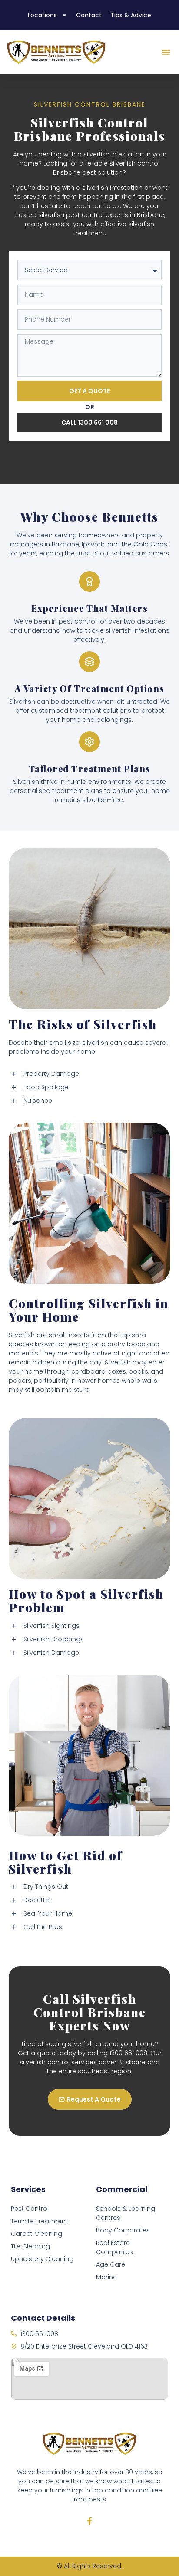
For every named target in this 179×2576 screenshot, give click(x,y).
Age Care (111, 2264)
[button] (166, 52)
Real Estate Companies (114, 2247)
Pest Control (30, 2209)
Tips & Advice (131, 15)
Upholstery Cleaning (42, 2259)
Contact (89, 15)
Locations (42, 15)
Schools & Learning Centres (126, 2213)
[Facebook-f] (89, 2521)
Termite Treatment (39, 2221)
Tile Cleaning (30, 2246)
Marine (106, 2277)
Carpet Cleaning (36, 2234)
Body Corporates (123, 2230)
